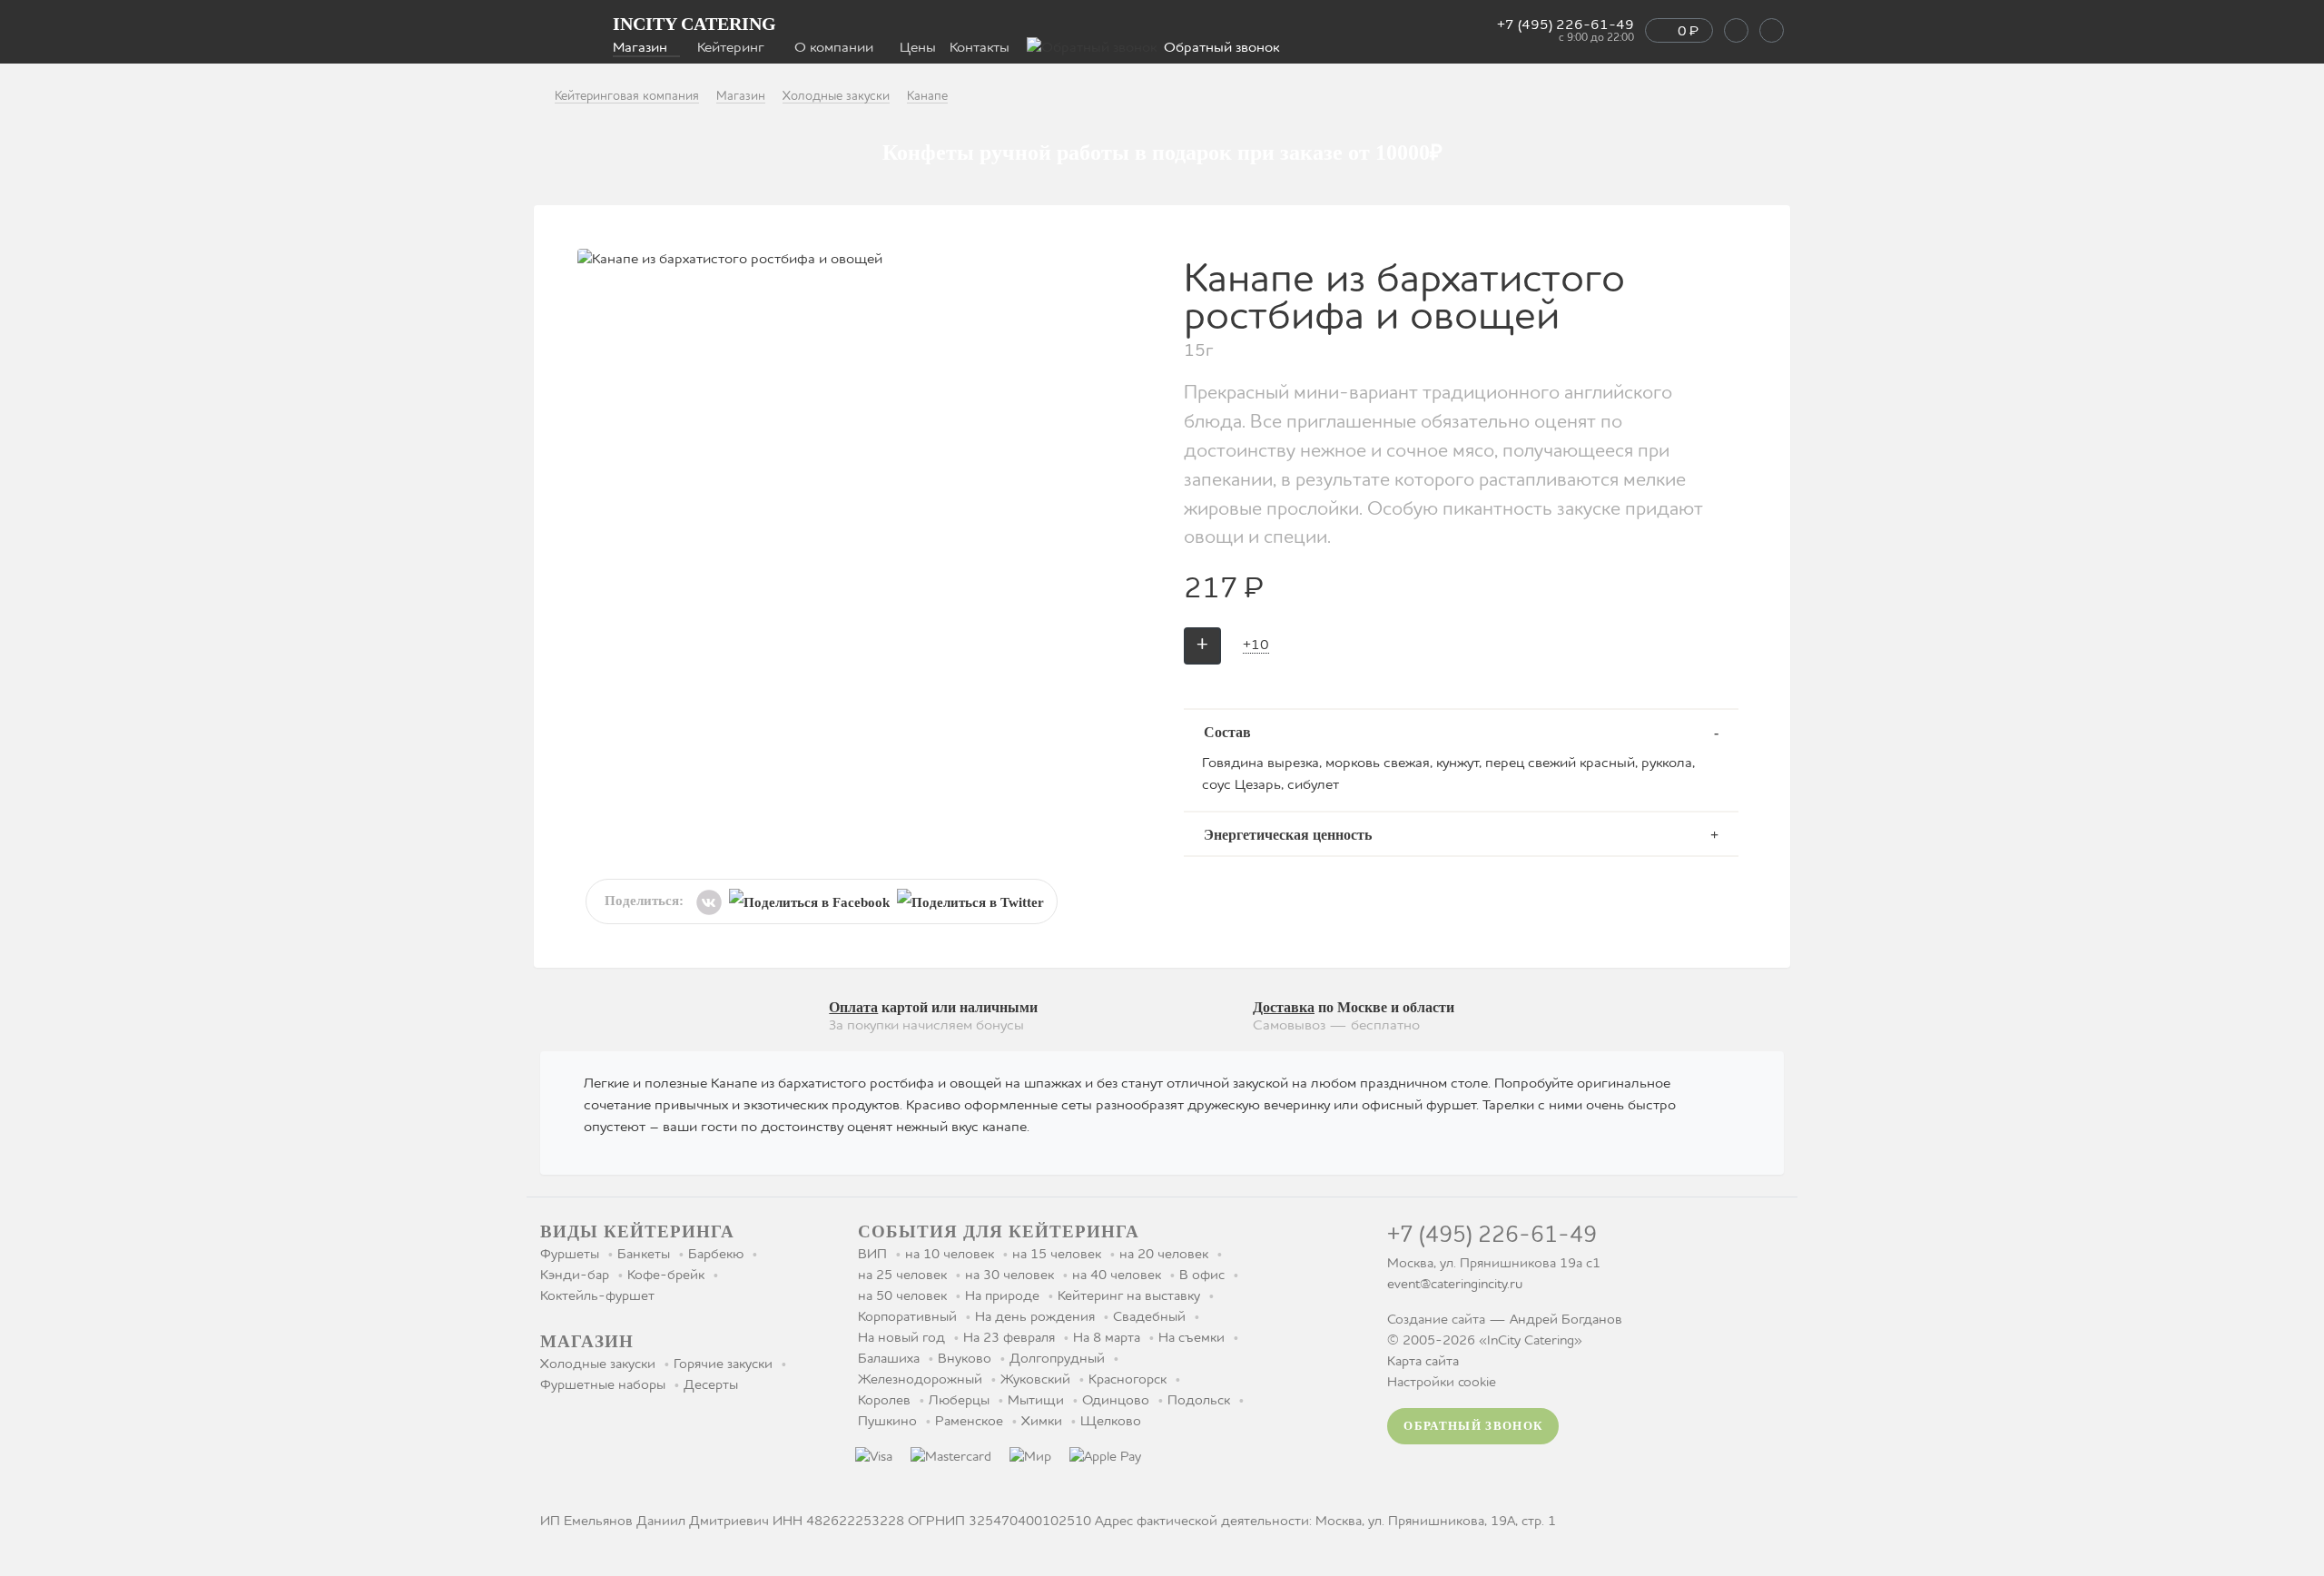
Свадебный (1149, 1317)
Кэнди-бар (575, 1276)
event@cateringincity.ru (1455, 1285)
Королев (884, 1401)
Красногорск (1128, 1380)
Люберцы (959, 1401)
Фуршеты (570, 1255)
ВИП (872, 1255)
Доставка (1284, 1007)
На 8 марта (1107, 1338)
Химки (1042, 1422)
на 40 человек (1117, 1276)
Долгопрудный (1057, 1359)
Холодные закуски (598, 1364)
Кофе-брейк (666, 1276)
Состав (1227, 732)
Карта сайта (1423, 1362)
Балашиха (889, 1359)
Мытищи (1036, 1401)
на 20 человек (1164, 1255)
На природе (1002, 1296)
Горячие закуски (723, 1364)
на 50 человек (902, 1296)
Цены (918, 48)
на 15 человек (1057, 1255)
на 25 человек (902, 1276)
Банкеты (644, 1255)
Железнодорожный (920, 1380)
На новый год (901, 1338)
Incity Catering (694, 24)
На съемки (1192, 1338)
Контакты (980, 48)
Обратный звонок (1221, 48)
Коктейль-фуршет (597, 1296)
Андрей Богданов (1566, 1320)
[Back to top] (2253, 1451)
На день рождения (1035, 1317)
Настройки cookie (1442, 1383)
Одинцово (1116, 1401)
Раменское (969, 1422)
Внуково (965, 1359)
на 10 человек (950, 1255)
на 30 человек (1009, 1276)
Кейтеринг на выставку (1129, 1296)
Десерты (711, 1385)
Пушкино (887, 1422)
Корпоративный (907, 1317)
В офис (1202, 1276)
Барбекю (716, 1255)
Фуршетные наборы (603, 1385)
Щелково (1111, 1422)
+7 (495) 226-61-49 (1566, 31)
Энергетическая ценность (1288, 835)
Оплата (853, 1007)
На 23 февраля (1009, 1338)
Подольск (1199, 1401)
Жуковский (1035, 1380)
